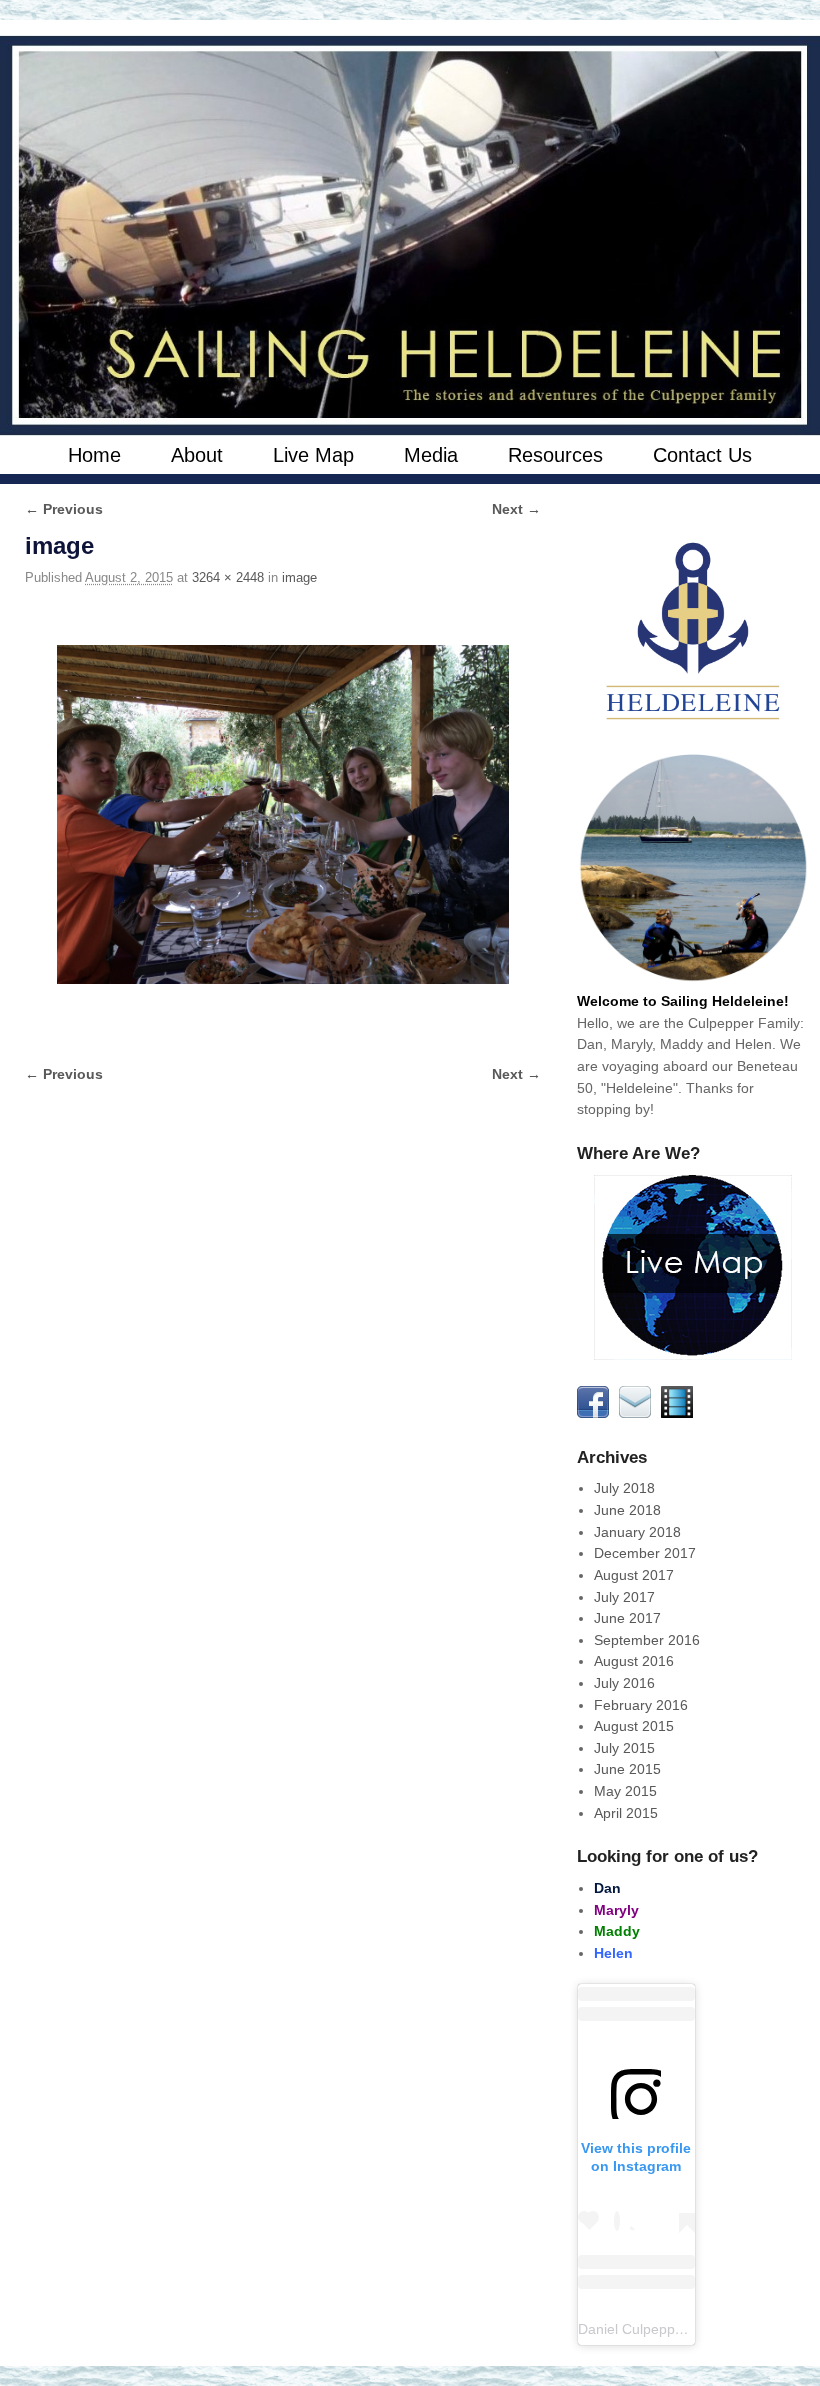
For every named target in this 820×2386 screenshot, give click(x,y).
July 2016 (624, 1683)
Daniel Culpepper (633, 2329)
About (197, 455)
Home (94, 455)
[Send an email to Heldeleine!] (638, 1413)
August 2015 (634, 1726)
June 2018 (627, 1510)
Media (431, 455)
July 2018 (624, 1488)
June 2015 (627, 1769)
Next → (516, 509)
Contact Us (702, 455)
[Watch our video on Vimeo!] (680, 1413)
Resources (555, 455)
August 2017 (634, 1575)
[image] (283, 814)
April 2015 (626, 1813)
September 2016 (647, 1640)
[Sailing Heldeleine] (410, 235)
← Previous (64, 509)
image (299, 577)
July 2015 (624, 1748)
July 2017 (624, 1597)
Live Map (313, 455)
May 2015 (625, 1791)
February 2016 (641, 1705)
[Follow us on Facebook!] (596, 1413)
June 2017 (627, 1618)
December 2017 (645, 1553)
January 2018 (637, 1532)
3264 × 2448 (228, 577)
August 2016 (634, 1661)
